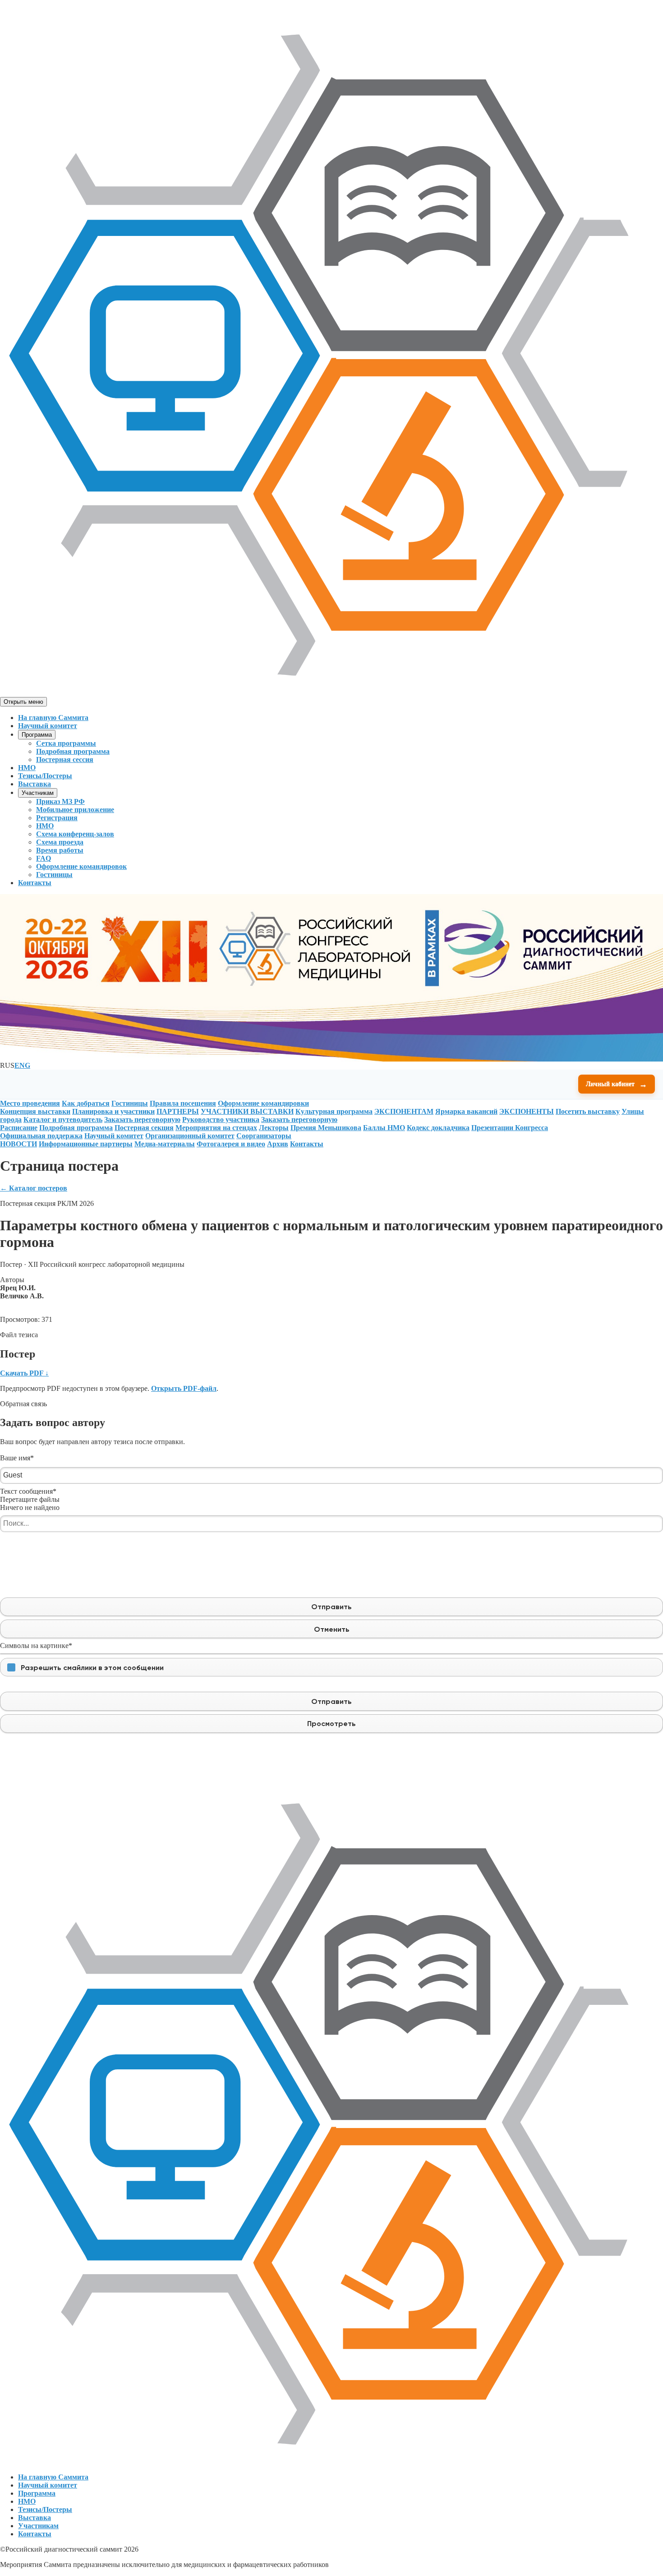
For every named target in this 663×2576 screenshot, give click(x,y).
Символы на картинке (36, 1646)
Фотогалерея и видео (231, 1144)
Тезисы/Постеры (45, 776)
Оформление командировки (263, 1103)
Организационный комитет (190, 1136)
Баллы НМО (384, 1128)
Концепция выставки (35, 1111)
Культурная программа (334, 1111)
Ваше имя (17, 1458)
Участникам (38, 793)
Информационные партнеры (86, 1144)
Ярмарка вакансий (466, 1111)
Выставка (35, 784)
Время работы (60, 850)
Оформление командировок (81, 866)
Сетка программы (66, 743)
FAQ (44, 858)
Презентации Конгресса (510, 1128)
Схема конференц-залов (75, 834)
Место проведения (30, 1103)
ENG (22, 1065)
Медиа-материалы (165, 1144)
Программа (37, 735)
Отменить (331, 1629)
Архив (278, 1144)
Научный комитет (48, 726)
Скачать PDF (24, 1373)
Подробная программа (73, 751)
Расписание (19, 1128)
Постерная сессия (65, 759)
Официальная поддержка (41, 1136)
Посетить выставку (588, 1111)
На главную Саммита (53, 718)
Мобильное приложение (75, 810)
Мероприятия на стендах (216, 1128)
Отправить (331, 1607)
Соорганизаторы (264, 1136)
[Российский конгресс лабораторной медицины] (331, 693)
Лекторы (274, 1128)
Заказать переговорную (142, 1119)
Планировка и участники (113, 1111)
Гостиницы (54, 875)
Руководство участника (221, 1119)
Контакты (35, 883)
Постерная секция (144, 1128)
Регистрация (57, 818)
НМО (27, 768)
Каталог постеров (34, 1188)
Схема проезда (60, 842)
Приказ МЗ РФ (60, 801)
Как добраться (86, 1103)
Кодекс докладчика (438, 1128)
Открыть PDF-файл (184, 1388)
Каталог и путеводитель (63, 1119)
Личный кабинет (617, 1084)
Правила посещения (183, 1103)
